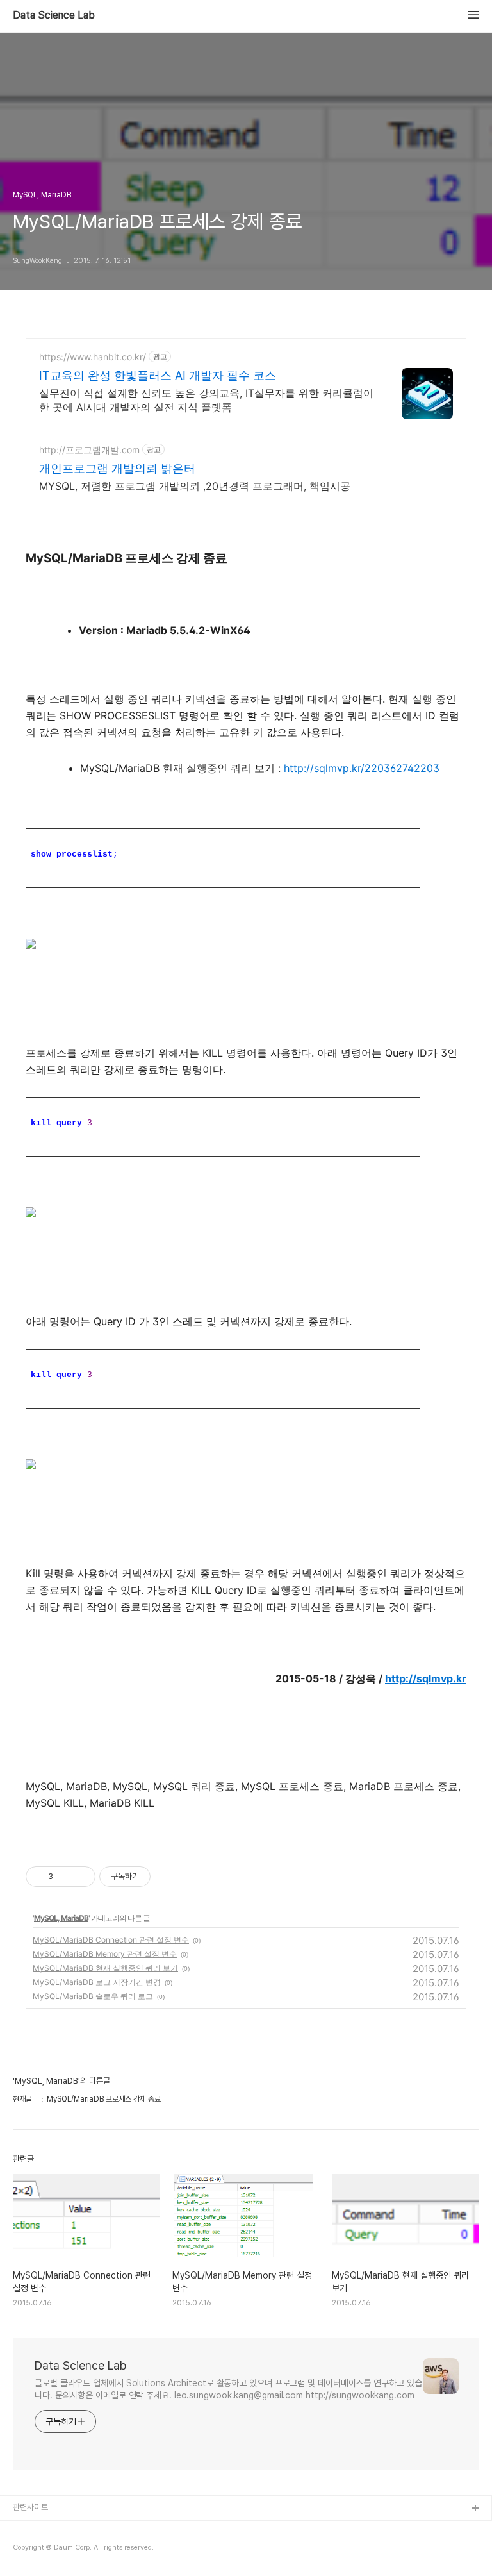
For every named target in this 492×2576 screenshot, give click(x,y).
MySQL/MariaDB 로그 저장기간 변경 (97, 1982)
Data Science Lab (54, 15)
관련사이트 (30, 2507)
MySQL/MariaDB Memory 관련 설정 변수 (105, 1954)
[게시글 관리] (81, 1877)
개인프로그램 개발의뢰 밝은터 (117, 468)
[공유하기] (65, 1877)
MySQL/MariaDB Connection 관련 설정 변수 (111, 1940)
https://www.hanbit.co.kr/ (93, 357)
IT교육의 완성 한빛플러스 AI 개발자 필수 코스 (158, 375)
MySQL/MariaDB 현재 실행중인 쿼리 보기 (105, 1968)
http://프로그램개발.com (89, 450)
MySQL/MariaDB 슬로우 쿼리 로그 (93, 1996)
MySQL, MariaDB (61, 1918)
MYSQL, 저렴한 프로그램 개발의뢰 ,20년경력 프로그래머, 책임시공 (195, 486)
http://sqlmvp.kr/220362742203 (362, 768)
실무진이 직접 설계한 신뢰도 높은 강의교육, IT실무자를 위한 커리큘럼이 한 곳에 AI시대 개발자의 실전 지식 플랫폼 (206, 400)
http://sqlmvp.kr (426, 1678)
